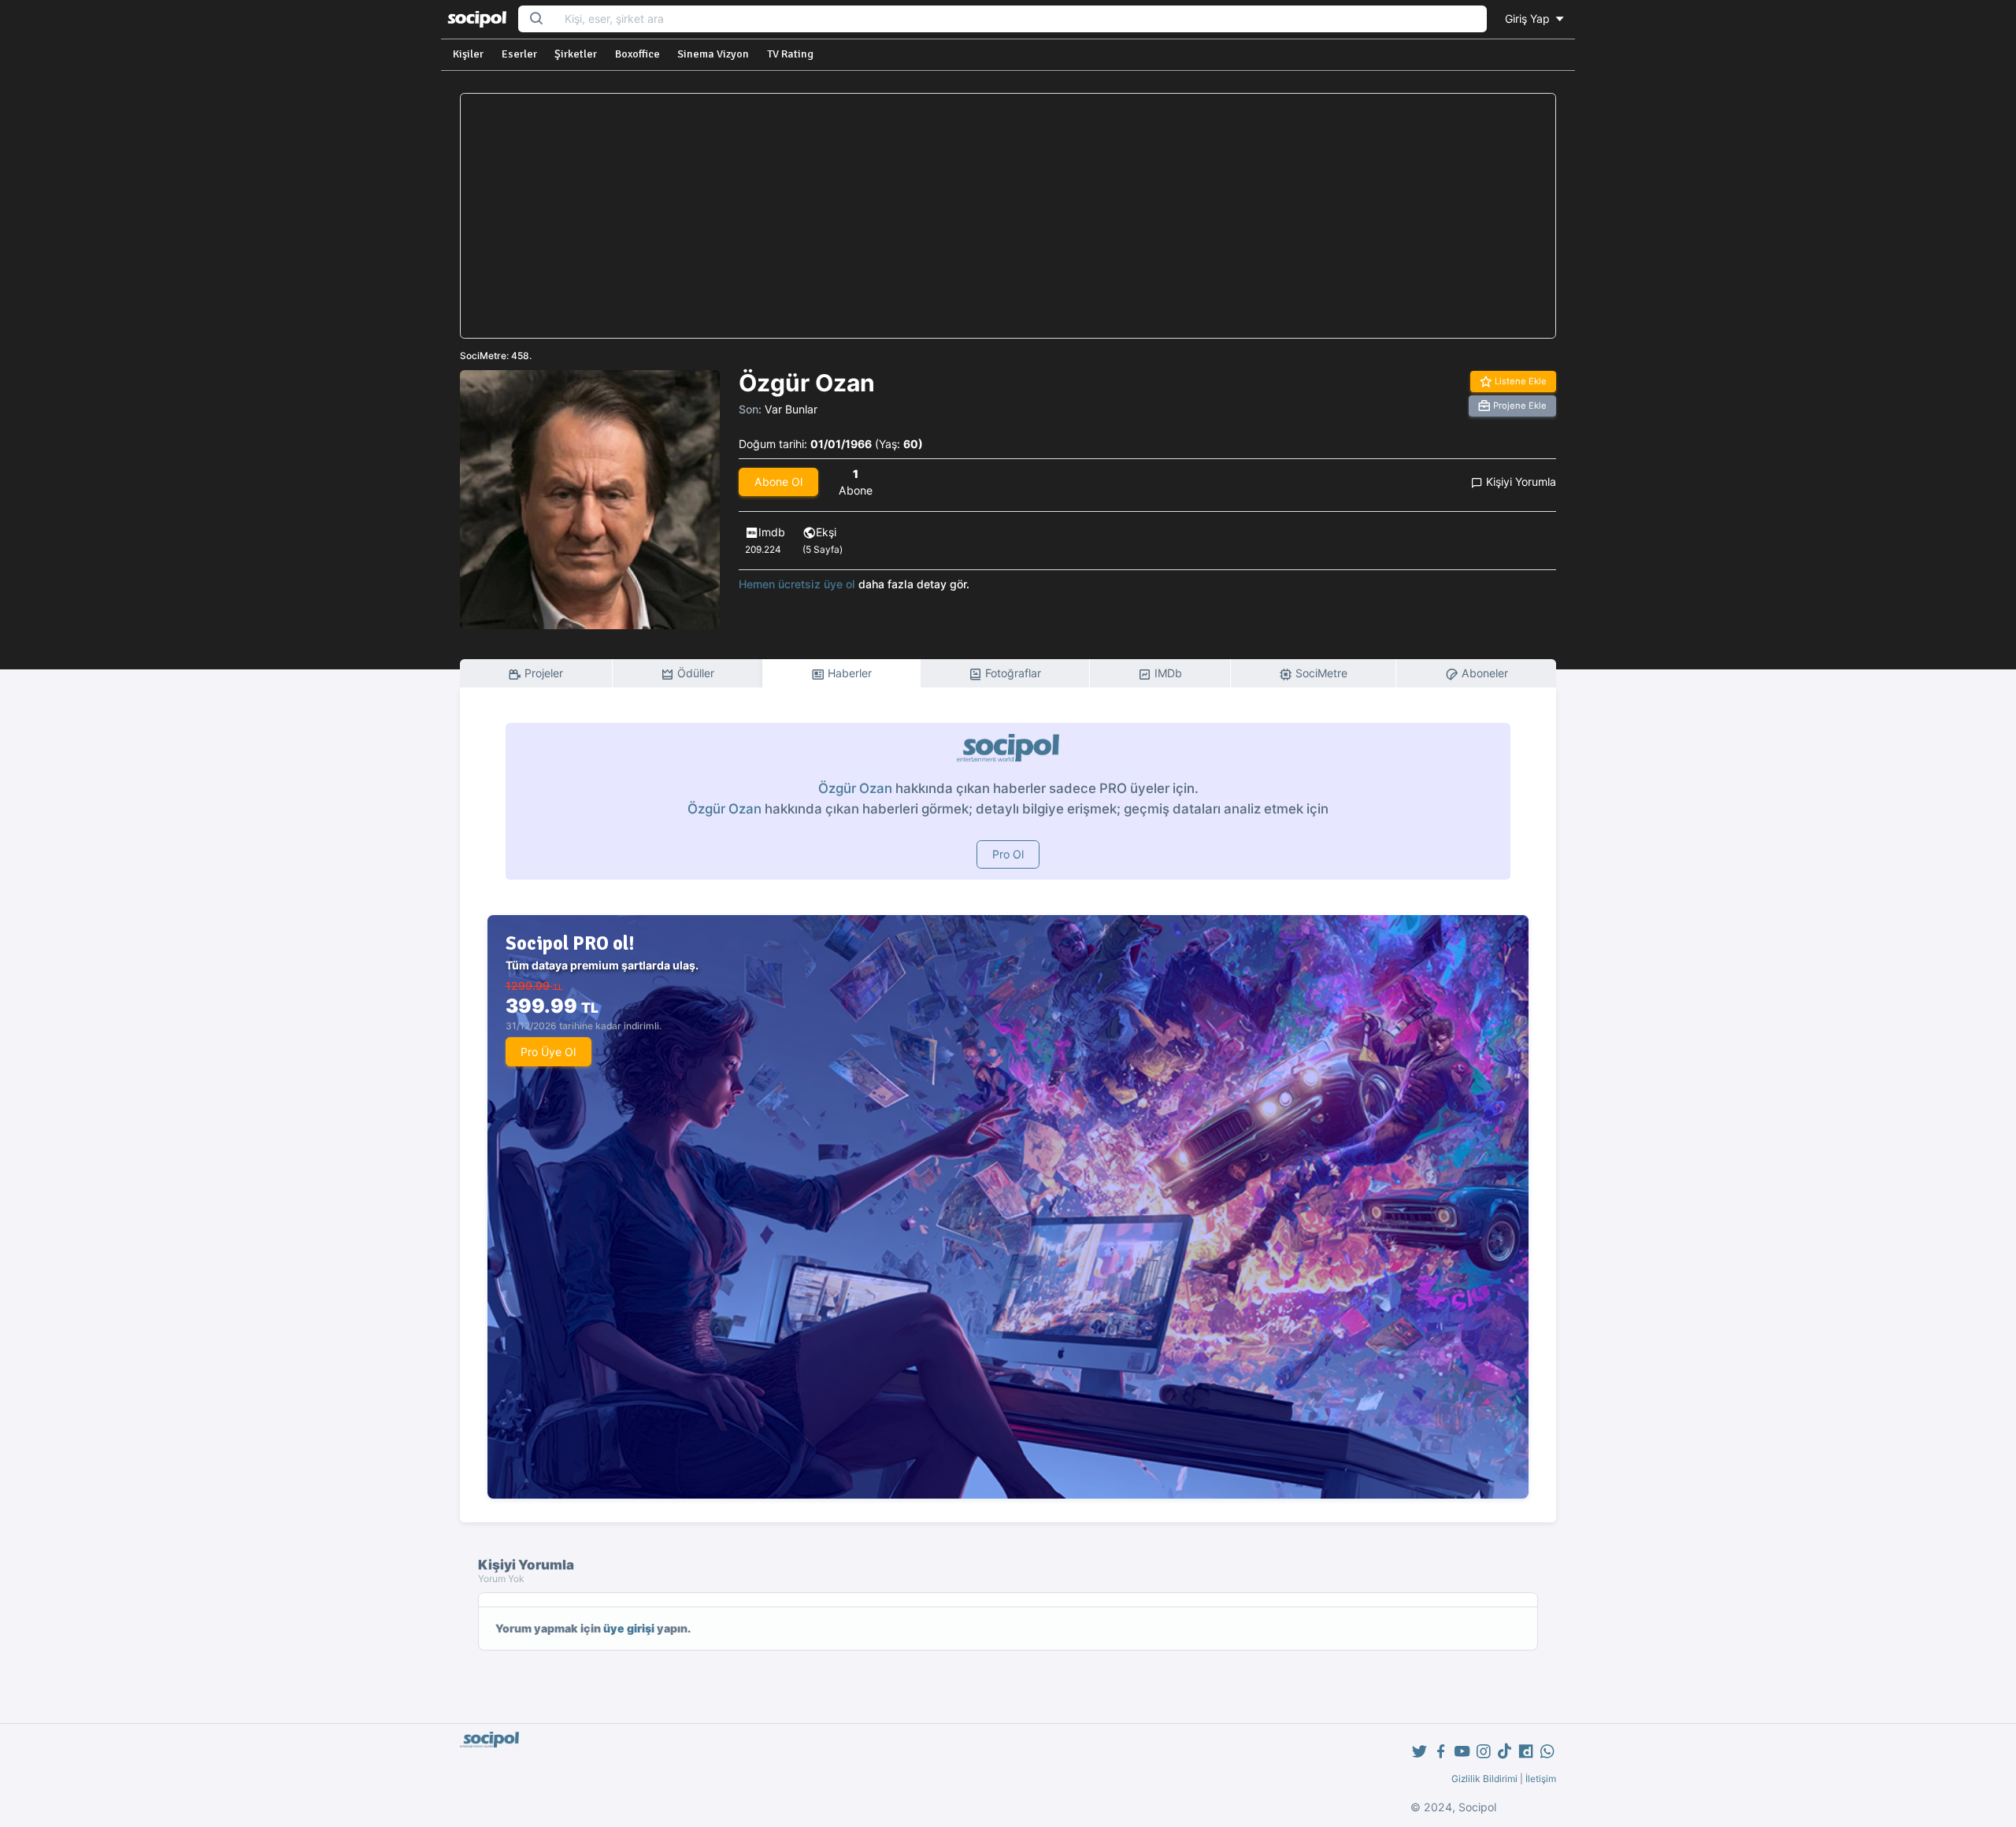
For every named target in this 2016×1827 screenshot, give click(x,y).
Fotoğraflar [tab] (1012, 673)
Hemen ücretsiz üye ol (797, 584)
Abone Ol (778, 482)
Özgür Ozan (855, 788)
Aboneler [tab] (1483, 673)
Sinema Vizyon (713, 54)
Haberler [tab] (848, 673)
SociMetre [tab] (1320, 673)
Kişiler (468, 54)
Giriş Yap (1529, 19)
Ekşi (826, 532)
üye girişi (629, 1628)
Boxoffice (637, 54)
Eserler (519, 54)
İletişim (1541, 1779)
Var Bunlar (791, 409)
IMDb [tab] (1167, 673)
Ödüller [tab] (694, 673)
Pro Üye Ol (548, 1052)
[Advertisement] (1008, 216)
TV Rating (790, 54)
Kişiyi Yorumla (1519, 482)
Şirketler (576, 54)
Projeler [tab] (542, 673)
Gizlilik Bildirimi (1484, 1779)
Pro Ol (1008, 854)
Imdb (772, 532)
